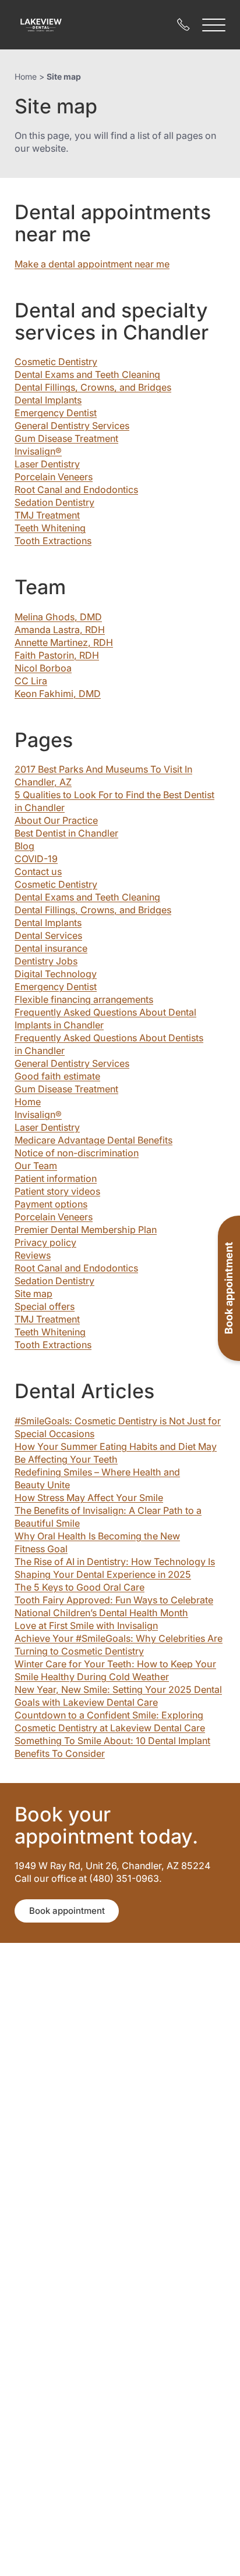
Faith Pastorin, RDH (57, 655)
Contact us (38, 871)
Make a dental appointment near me (92, 264)
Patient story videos (57, 1191)
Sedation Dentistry (54, 502)
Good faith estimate (57, 1076)
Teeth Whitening (50, 528)
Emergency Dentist (56, 413)
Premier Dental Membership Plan (86, 1230)
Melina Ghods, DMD (58, 617)
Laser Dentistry (47, 464)
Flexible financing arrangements (84, 999)
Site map (33, 1294)
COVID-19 (36, 859)
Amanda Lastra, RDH (60, 630)
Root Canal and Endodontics (76, 490)
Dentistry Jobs (46, 961)
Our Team (36, 1166)
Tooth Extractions (53, 541)
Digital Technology (56, 974)
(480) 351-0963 (124, 1878)
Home (26, 76)
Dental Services (48, 935)
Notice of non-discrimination (77, 1153)
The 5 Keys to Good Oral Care (80, 1587)
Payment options (51, 1204)
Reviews (33, 1255)
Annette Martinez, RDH (64, 642)
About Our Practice (56, 820)
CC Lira (31, 681)
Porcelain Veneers (54, 477)
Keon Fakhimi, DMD (58, 694)
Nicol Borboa (43, 668)
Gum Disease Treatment (66, 438)
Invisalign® (38, 451)
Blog (24, 846)
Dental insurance (51, 948)
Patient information (56, 1178)
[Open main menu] (214, 25)
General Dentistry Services (72, 426)
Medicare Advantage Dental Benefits (93, 1140)
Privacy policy (45, 1242)
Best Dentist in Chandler (66, 833)
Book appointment (67, 1911)
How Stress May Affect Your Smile (89, 1498)
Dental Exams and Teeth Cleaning (87, 374)
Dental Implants (48, 400)
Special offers (45, 1306)
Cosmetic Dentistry (56, 362)
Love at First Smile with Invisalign (86, 1625)
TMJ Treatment (47, 515)
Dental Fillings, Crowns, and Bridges (93, 387)
